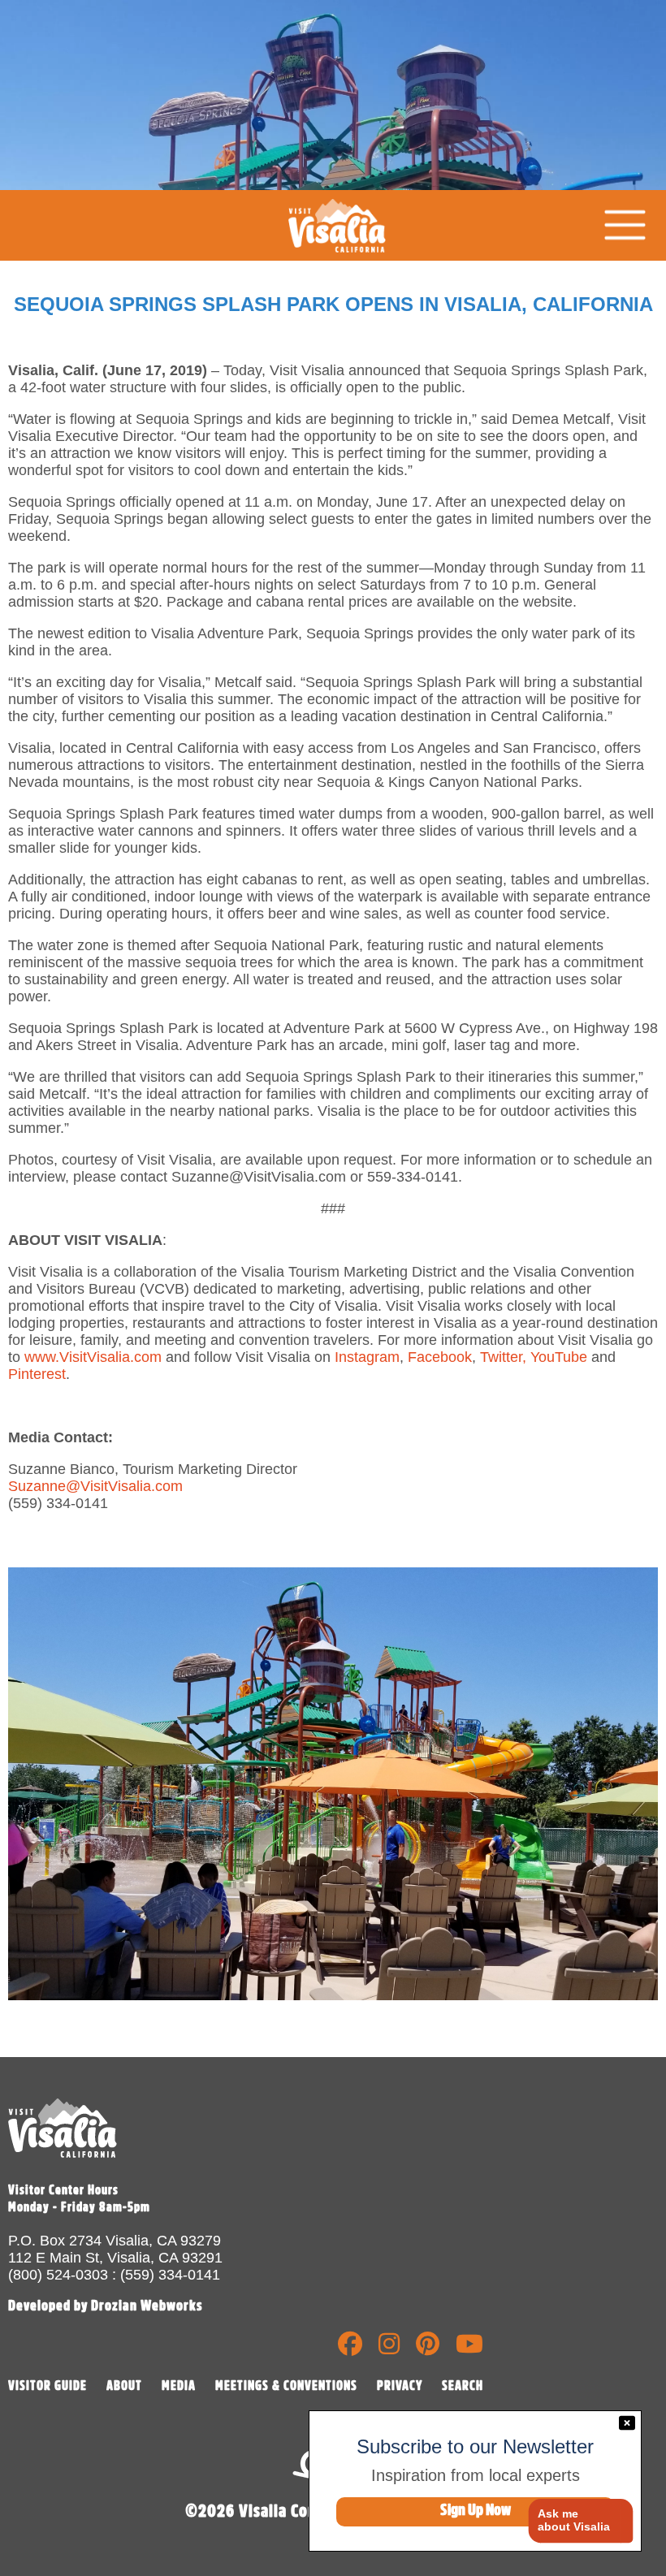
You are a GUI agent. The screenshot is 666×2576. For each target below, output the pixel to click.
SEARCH (463, 2386)
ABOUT (124, 2386)
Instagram (367, 1357)
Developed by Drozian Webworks (106, 2306)
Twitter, (503, 1357)
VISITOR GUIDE (48, 2386)
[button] (575, 2521)
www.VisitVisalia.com (93, 1357)
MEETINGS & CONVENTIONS (286, 2386)
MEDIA (179, 2386)
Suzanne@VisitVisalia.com (95, 1486)
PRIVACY (400, 2386)
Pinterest (37, 1374)
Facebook (440, 1357)
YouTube (559, 1357)
